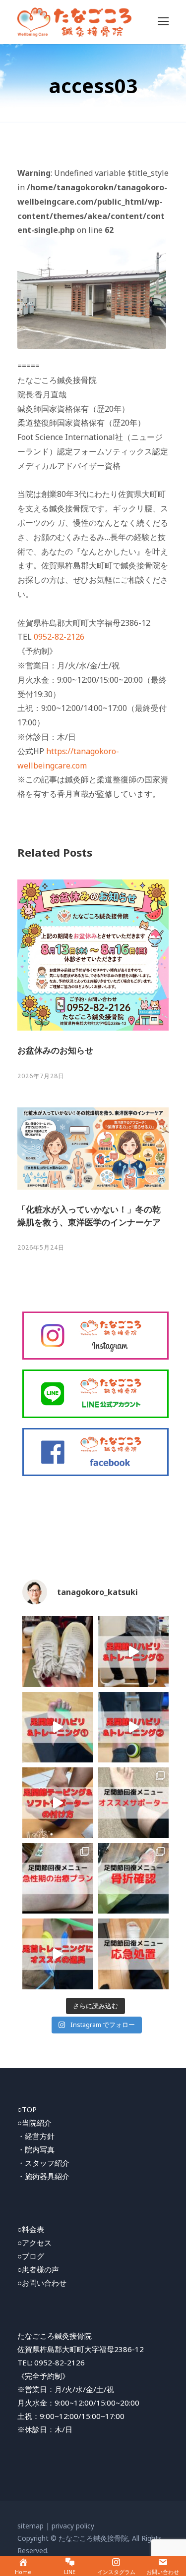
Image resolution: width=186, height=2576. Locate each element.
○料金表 (31, 2229)
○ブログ (31, 2256)
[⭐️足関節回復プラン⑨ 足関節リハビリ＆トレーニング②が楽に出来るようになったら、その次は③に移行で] (134, 1652)
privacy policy (73, 2526)
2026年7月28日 (41, 1076)
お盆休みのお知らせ (55, 1050)
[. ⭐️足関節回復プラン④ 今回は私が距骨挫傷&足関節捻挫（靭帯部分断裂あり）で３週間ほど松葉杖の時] (58, 1879)
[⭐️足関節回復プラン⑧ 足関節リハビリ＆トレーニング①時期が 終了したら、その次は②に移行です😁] (134, 1727)
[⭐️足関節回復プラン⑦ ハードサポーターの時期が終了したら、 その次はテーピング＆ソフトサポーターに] (58, 1803)
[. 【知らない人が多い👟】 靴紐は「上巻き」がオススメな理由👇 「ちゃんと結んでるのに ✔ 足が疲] (58, 1652)
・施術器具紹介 (43, 2176)
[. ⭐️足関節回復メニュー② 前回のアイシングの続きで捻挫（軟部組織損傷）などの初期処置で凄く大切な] (134, 1954)
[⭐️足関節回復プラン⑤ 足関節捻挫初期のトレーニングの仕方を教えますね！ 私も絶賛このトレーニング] (58, 1727)
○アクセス (34, 2243)
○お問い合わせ (42, 2283)
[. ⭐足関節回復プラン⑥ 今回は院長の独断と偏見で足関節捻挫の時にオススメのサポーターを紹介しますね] (134, 1803)
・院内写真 (36, 2149)
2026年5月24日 (41, 1247)
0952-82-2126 (59, 637)
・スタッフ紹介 (43, 2163)
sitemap (31, 2526)
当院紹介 (37, 2123)
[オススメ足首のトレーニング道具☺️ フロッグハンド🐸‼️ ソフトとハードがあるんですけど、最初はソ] (58, 1954)
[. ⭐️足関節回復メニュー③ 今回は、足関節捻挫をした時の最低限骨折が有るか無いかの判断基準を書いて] (134, 1879)
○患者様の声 (38, 2269)
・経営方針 (36, 2136)
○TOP (27, 2109)
